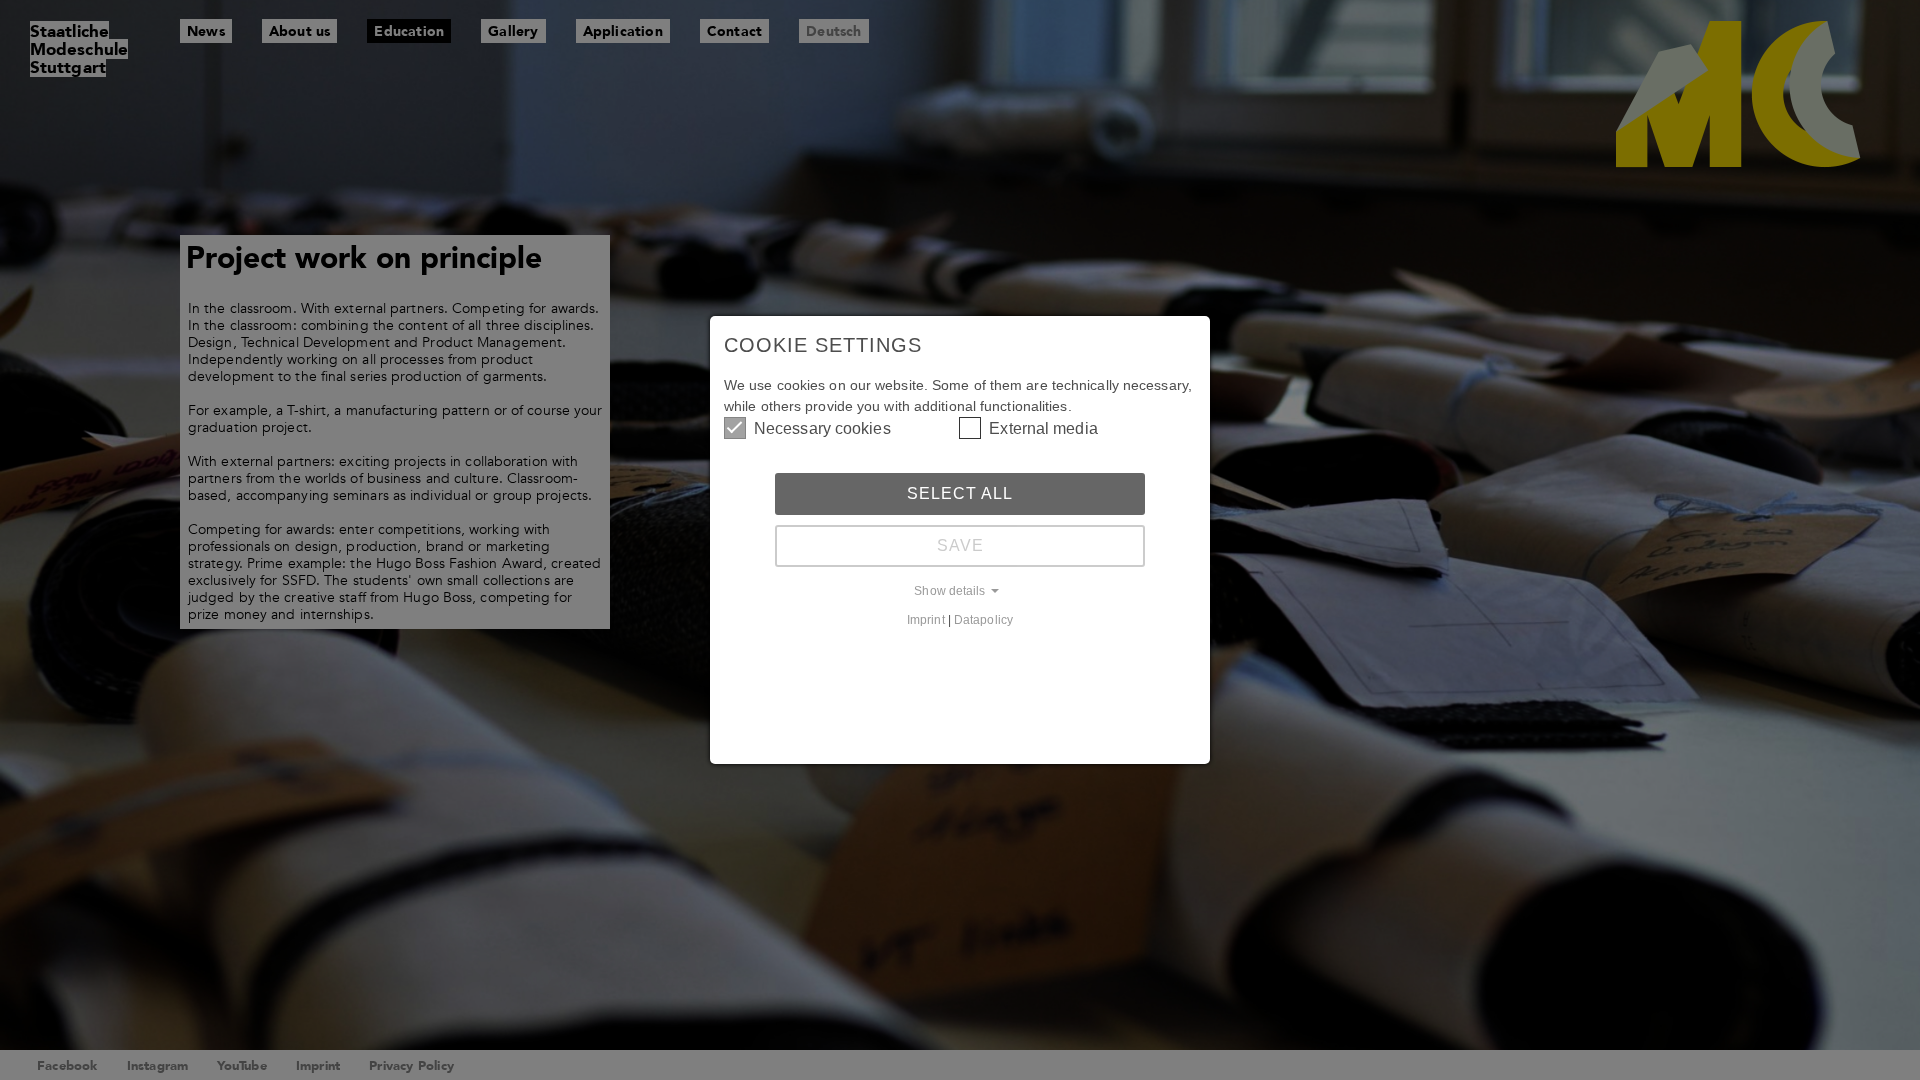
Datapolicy (983, 619)
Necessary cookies (822, 428)
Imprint (926, 619)
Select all (960, 493)
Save (960, 545)
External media (1043, 428)
